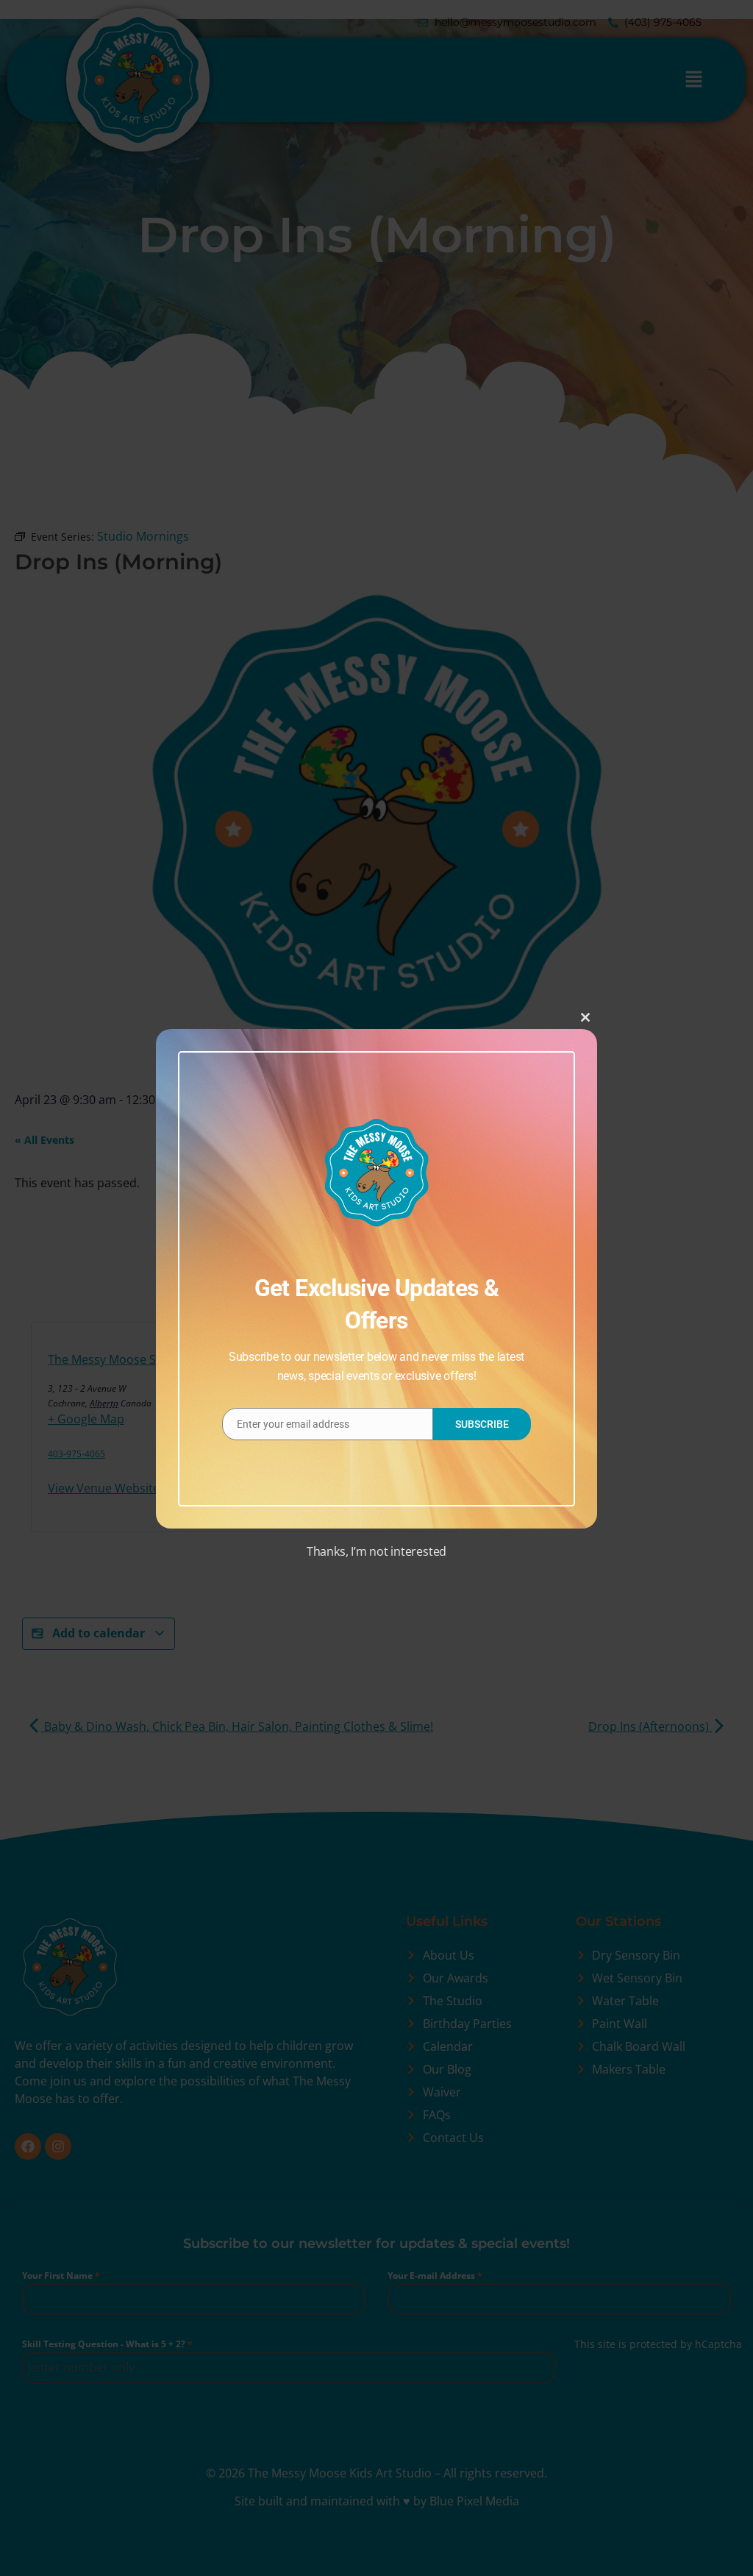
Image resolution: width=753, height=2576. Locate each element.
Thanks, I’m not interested (376, 1551)
